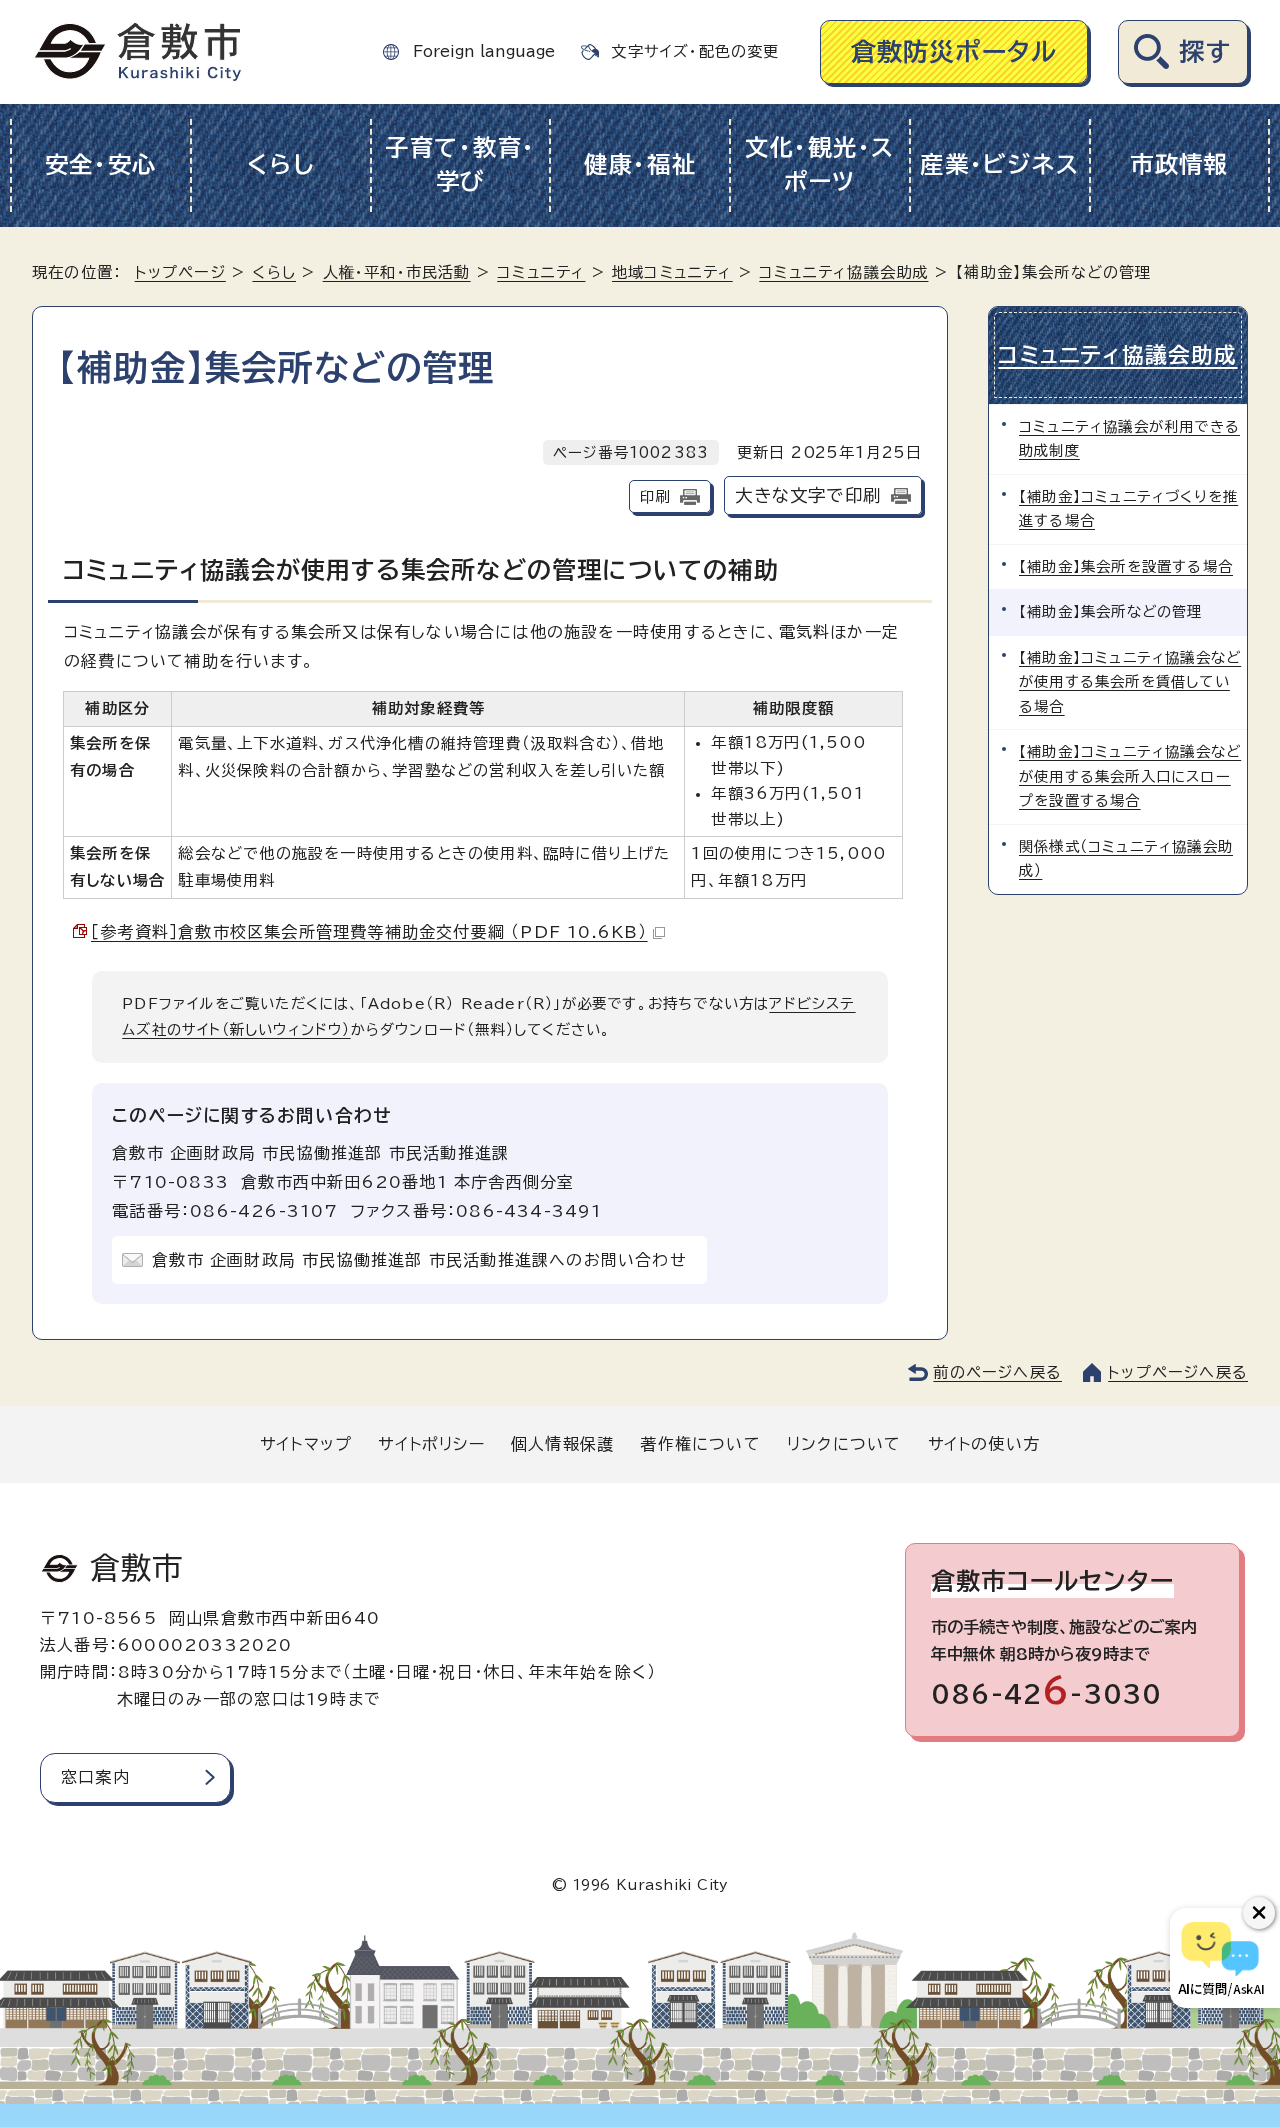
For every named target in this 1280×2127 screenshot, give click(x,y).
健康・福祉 (640, 164)
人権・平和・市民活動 (397, 272)
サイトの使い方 (984, 1444)
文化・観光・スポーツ (820, 165)
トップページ (180, 272)
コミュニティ (541, 272)
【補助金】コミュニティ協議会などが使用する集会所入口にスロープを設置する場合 (1130, 776)
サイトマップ (306, 1444)
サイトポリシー (431, 1444)
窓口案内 (95, 1777)
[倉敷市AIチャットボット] (1220, 1958)
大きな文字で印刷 (808, 495)
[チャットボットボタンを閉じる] (1259, 1913)
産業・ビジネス (999, 164)
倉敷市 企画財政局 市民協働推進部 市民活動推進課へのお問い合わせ (419, 1260)
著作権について (700, 1444)
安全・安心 (101, 164)
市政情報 (1179, 164)
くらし (280, 164)
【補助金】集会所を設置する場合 (1126, 566)
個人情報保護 (562, 1444)
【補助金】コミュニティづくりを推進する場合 (1128, 508)
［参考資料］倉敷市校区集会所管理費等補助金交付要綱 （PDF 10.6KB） (369, 932)
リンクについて (844, 1444)
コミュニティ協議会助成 (843, 272)
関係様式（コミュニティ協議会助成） (1126, 858)
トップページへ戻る (1178, 1372)
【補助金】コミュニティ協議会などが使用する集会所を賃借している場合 (1130, 682)
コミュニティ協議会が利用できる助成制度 (1129, 438)
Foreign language (484, 51)
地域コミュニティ (672, 272)
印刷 (655, 496)
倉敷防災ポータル (954, 51)
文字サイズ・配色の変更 (695, 51)
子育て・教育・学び (460, 165)
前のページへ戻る (997, 1372)
